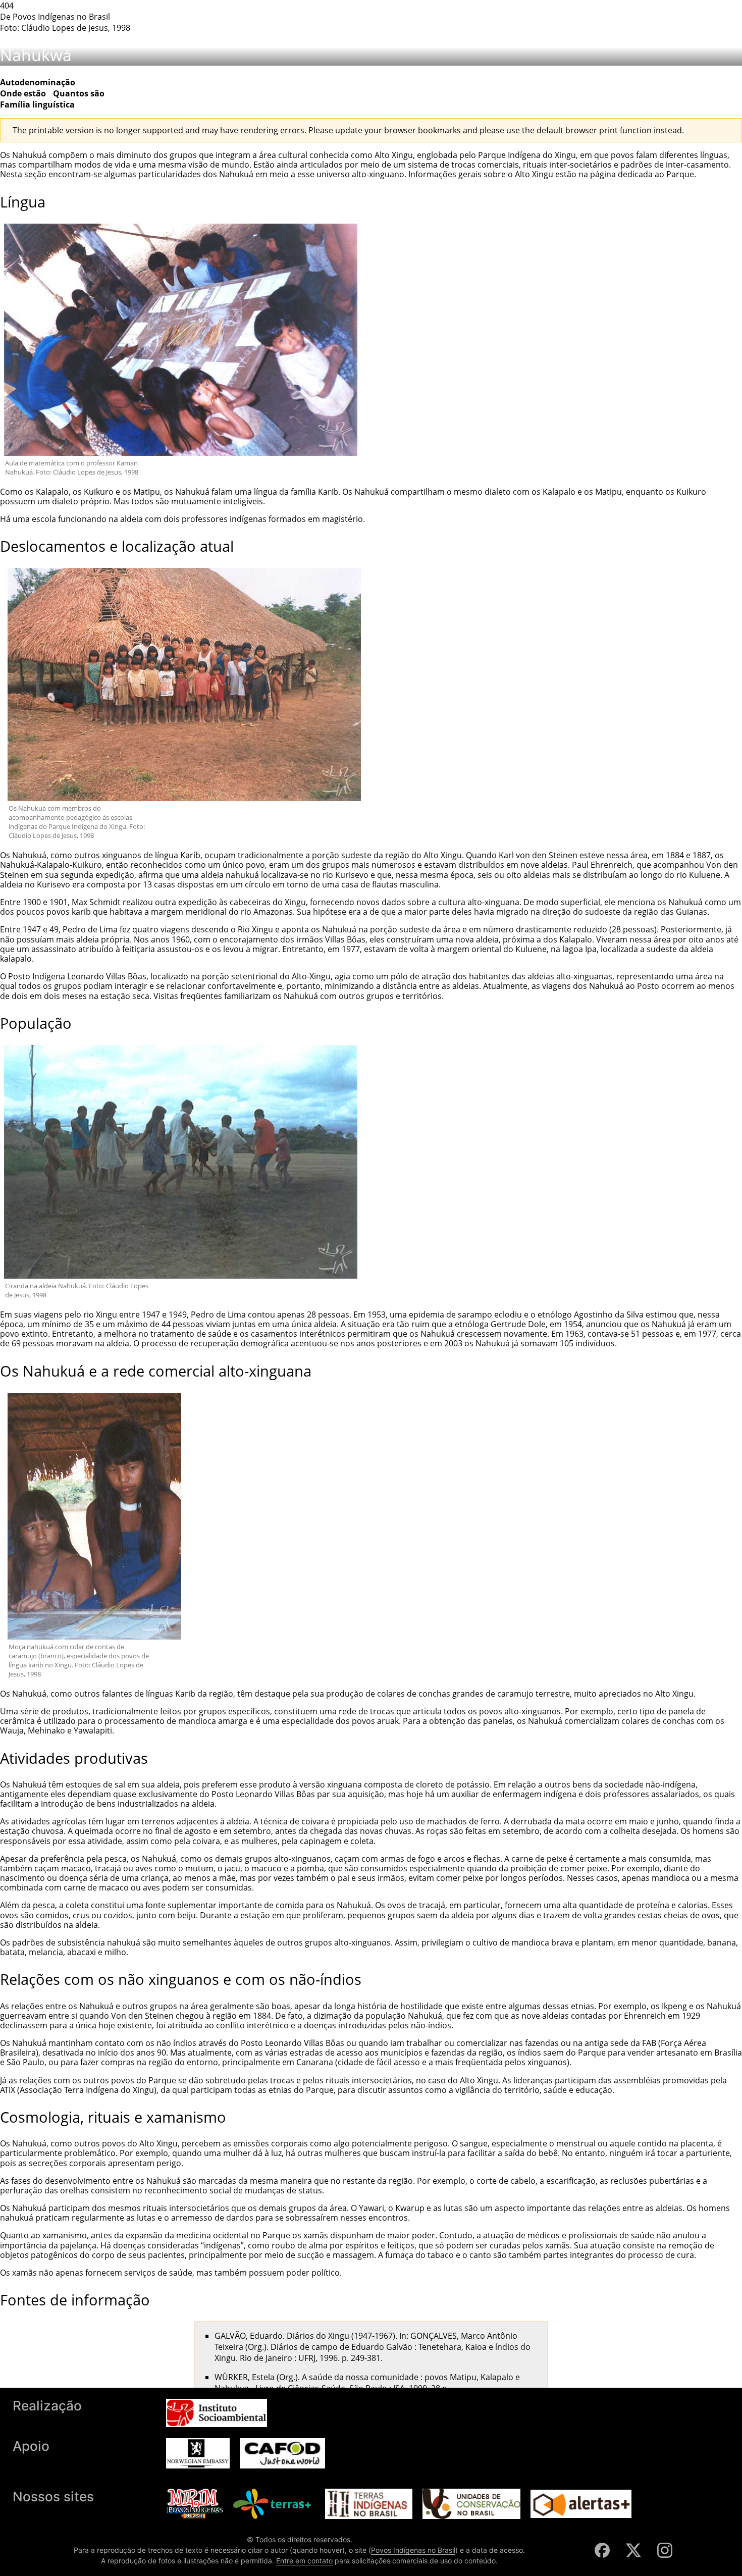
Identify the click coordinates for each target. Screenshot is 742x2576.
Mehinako (46, 1730)
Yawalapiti (93, 1730)
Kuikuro (99, 492)
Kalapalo (52, 492)
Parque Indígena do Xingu (527, 155)
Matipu (147, 492)
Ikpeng (674, 2006)
